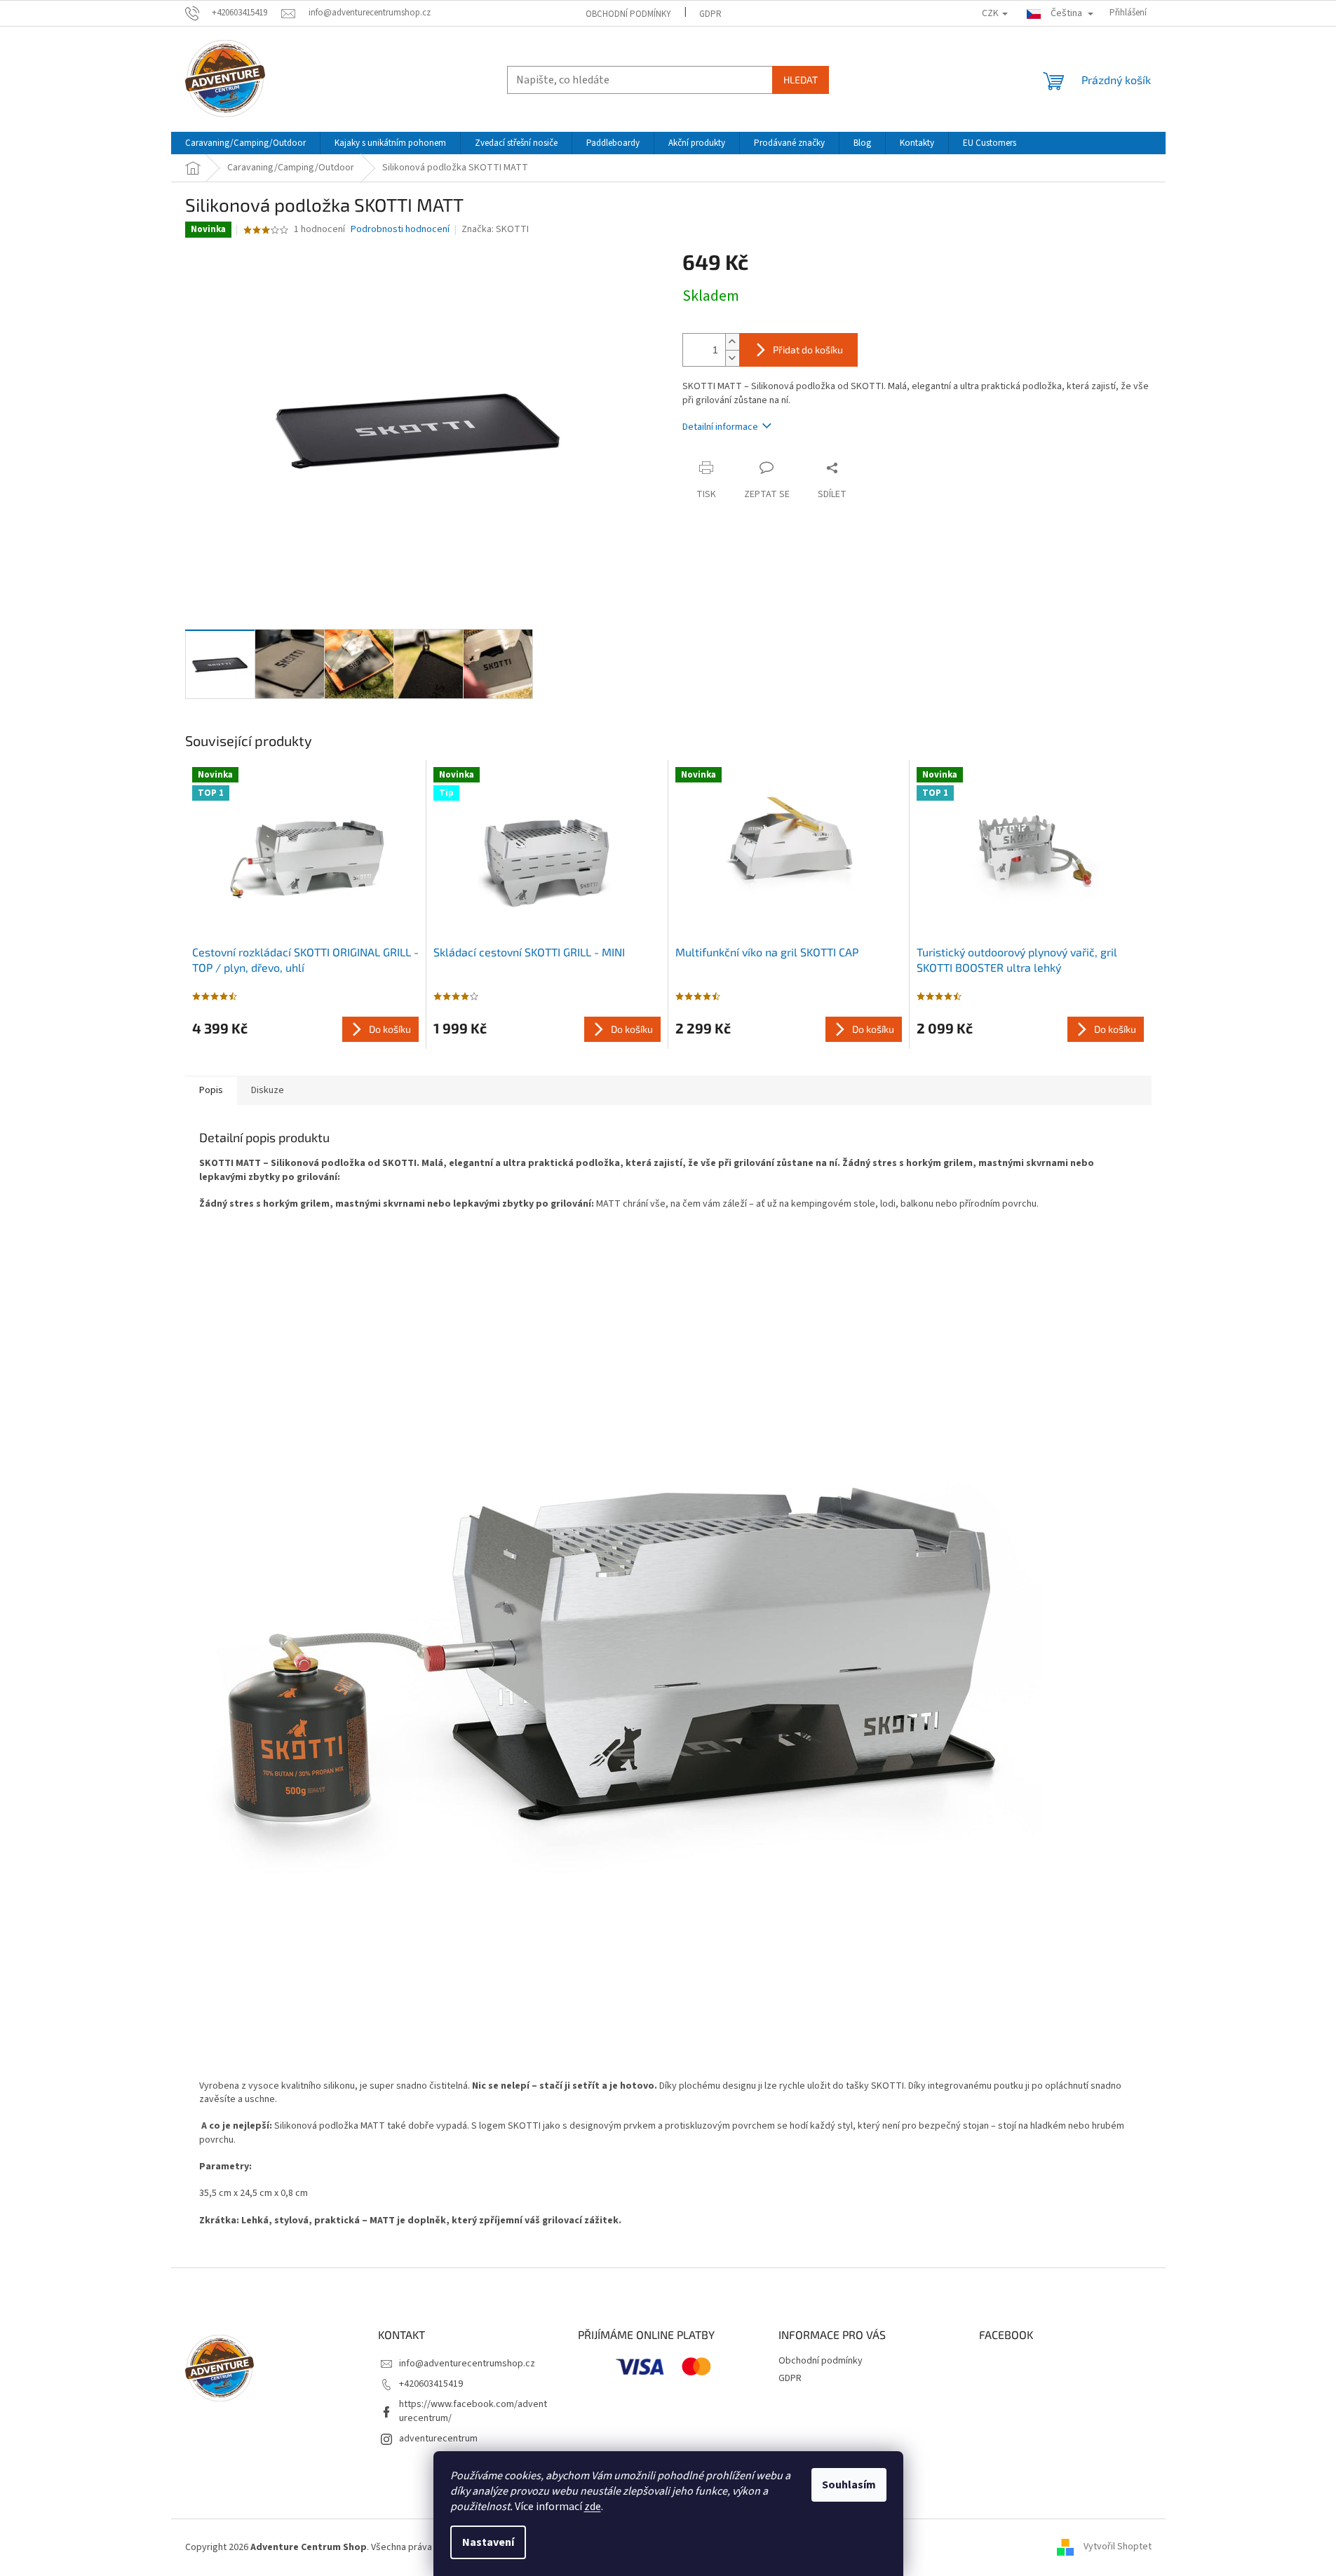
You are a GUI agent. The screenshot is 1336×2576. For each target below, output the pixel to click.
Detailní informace (720, 427)
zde (593, 2507)
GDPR (710, 14)
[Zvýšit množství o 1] (732, 342)
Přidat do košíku (808, 350)
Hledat (801, 80)
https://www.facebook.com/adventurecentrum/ (473, 2411)
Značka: (495, 229)
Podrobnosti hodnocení (400, 230)
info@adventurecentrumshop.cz (467, 2364)
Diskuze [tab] (268, 1090)
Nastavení (488, 2542)
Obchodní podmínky (628, 14)
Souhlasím (849, 2485)
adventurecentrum (438, 2439)
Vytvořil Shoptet (1118, 2547)
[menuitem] (245, 143)
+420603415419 (431, 2384)
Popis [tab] (211, 1090)
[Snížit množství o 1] (732, 358)
